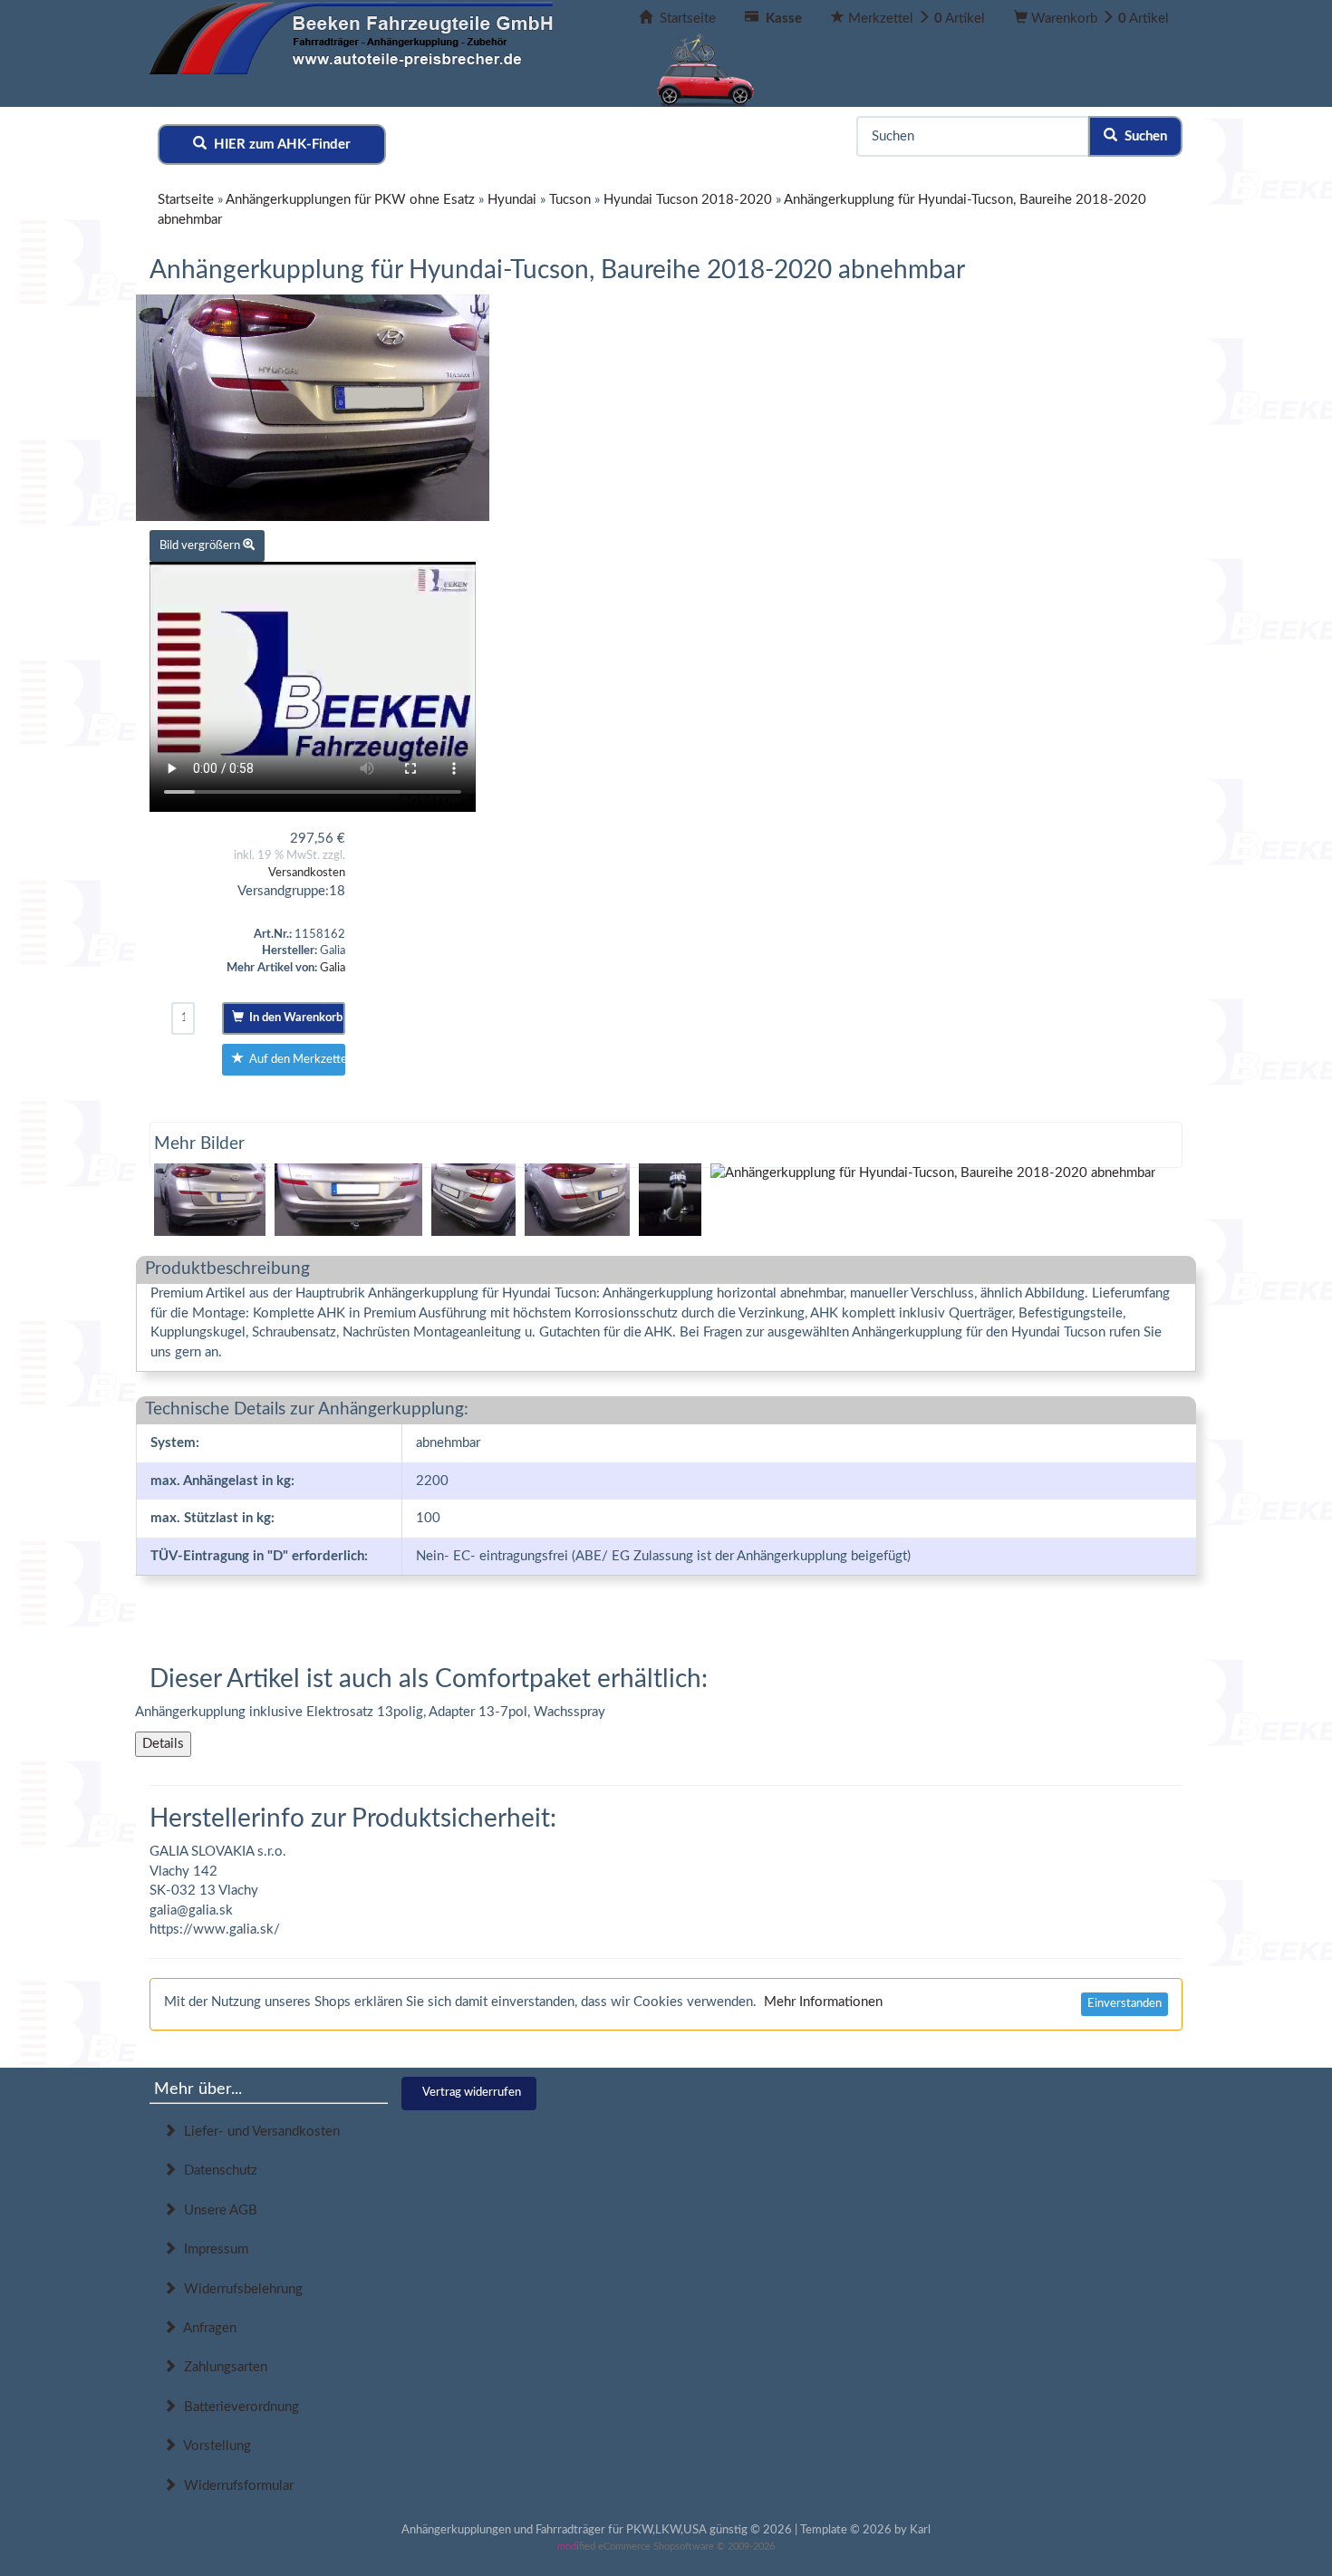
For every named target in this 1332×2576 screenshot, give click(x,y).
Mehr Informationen (823, 2002)
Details (163, 1744)
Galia (333, 968)
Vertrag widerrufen (472, 2093)
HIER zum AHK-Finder (279, 145)
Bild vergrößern (201, 546)
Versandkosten (307, 873)
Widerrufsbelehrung (240, 2289)
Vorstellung (214, 2446)
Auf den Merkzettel (295, 1060)
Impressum (212, 2249)
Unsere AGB (217, 2210)
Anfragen (207, 2328)
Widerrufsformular (235, 2486)
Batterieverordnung (238, 2407)
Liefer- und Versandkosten (258, 2132)
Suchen (1142, 136)
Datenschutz (217, 2171)
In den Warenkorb (293, 1018)
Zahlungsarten (222, 2367)
